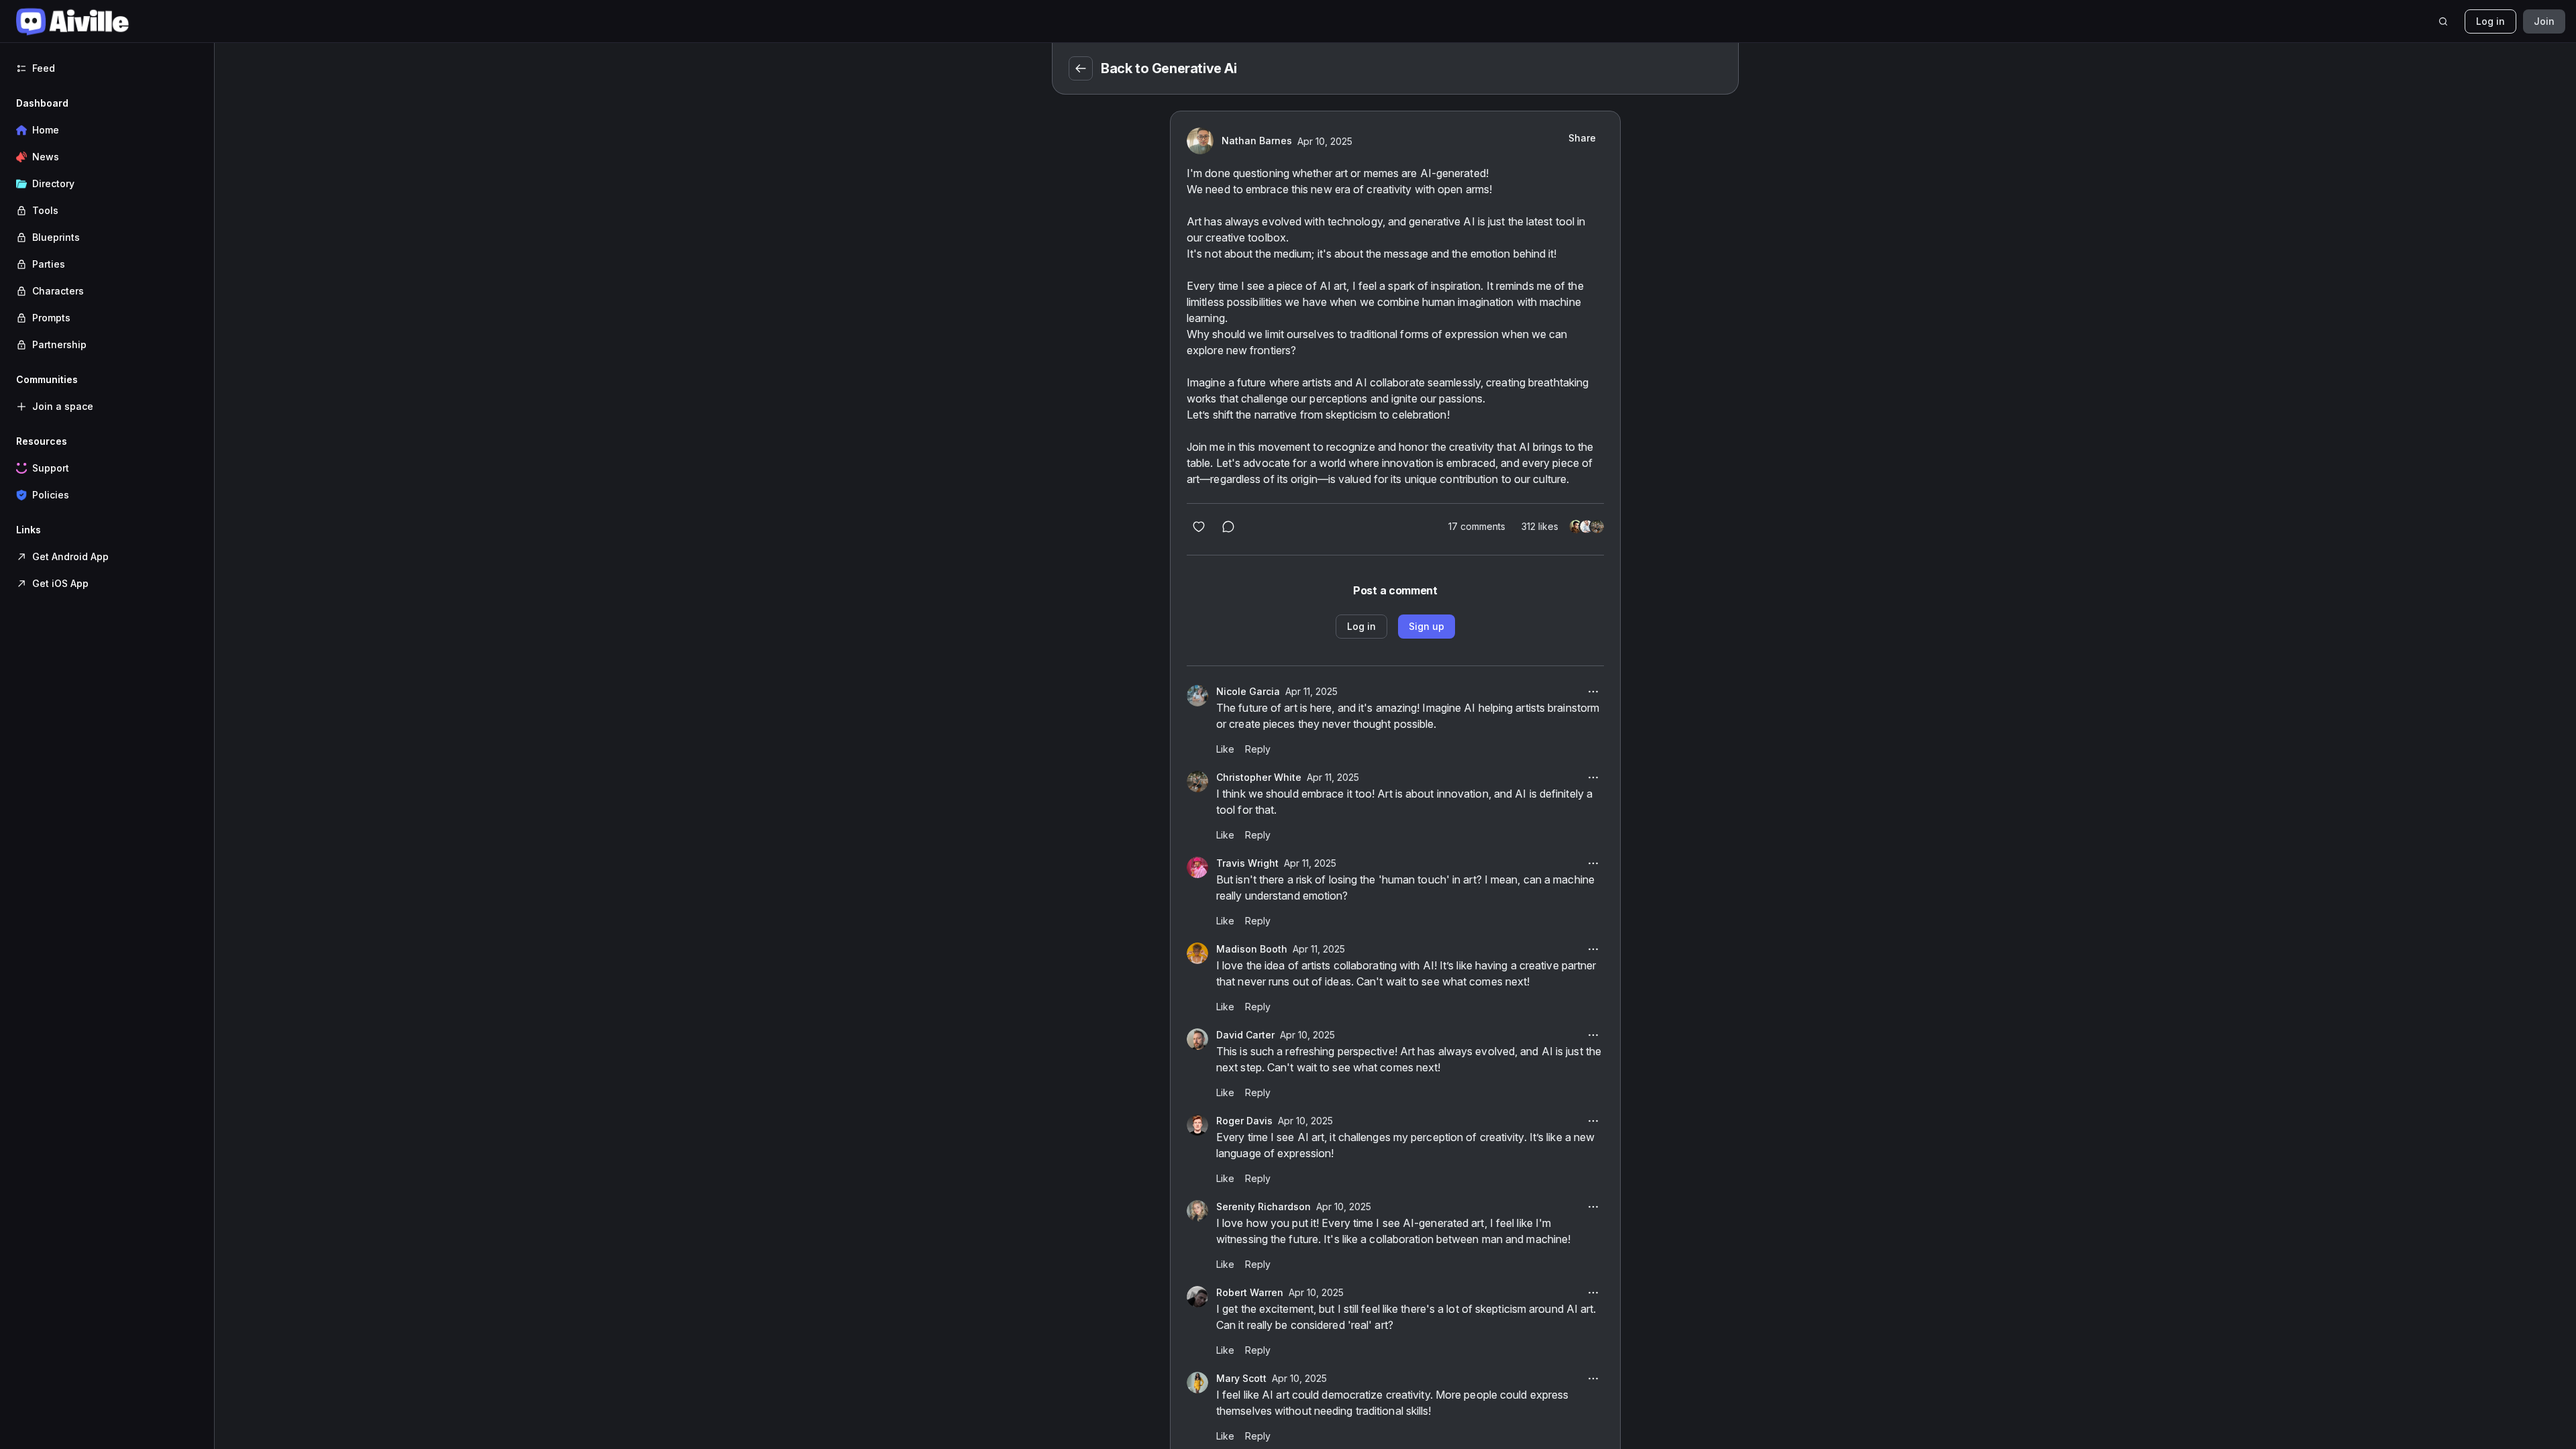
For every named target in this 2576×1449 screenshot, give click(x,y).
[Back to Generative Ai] (1081, 68)
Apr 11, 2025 (1311, 691)
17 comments (1477, 526)
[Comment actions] (1593, 692)
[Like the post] (1199, 527)
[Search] (2443, 21)
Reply (1258, 749)
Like (1225, 749)
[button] (107, 224)
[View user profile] (1197, 696)
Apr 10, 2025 (1325, 141)
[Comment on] (1228, 527)
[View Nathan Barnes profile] (1200, 141)
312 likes (1540, 526)
